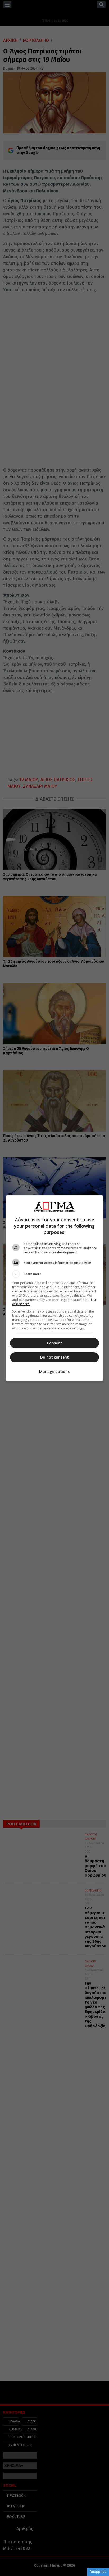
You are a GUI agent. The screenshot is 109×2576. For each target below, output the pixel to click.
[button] (55, 1274)
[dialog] (55, 1288)
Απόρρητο (98, 2572)
